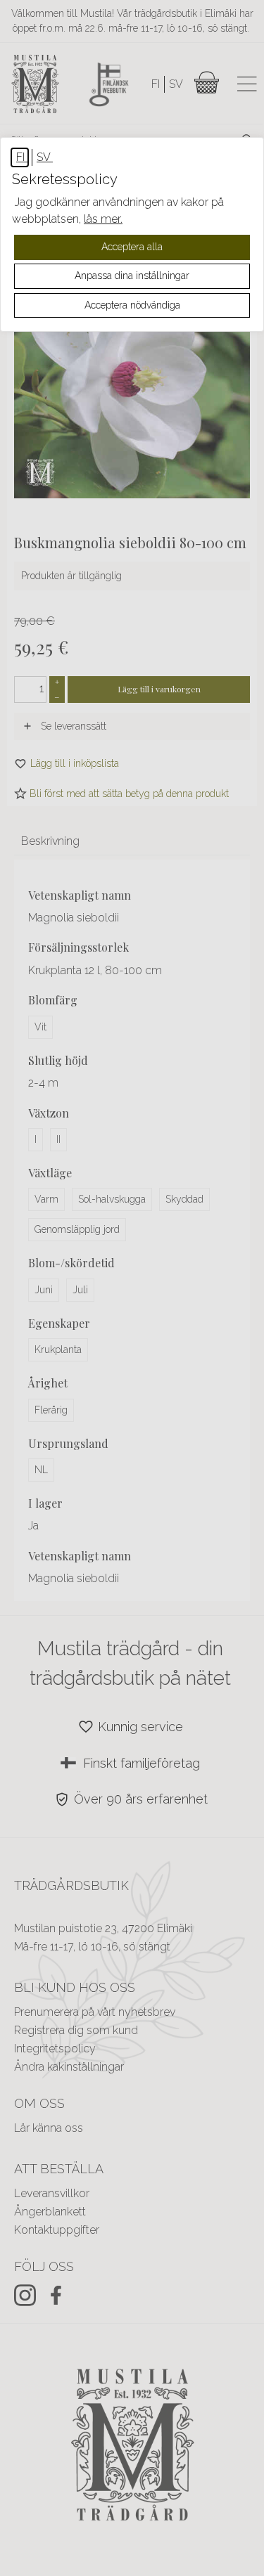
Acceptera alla (132, 247)
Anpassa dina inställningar (132, 276)
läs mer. (103, 219)
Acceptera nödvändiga (132, 305)
